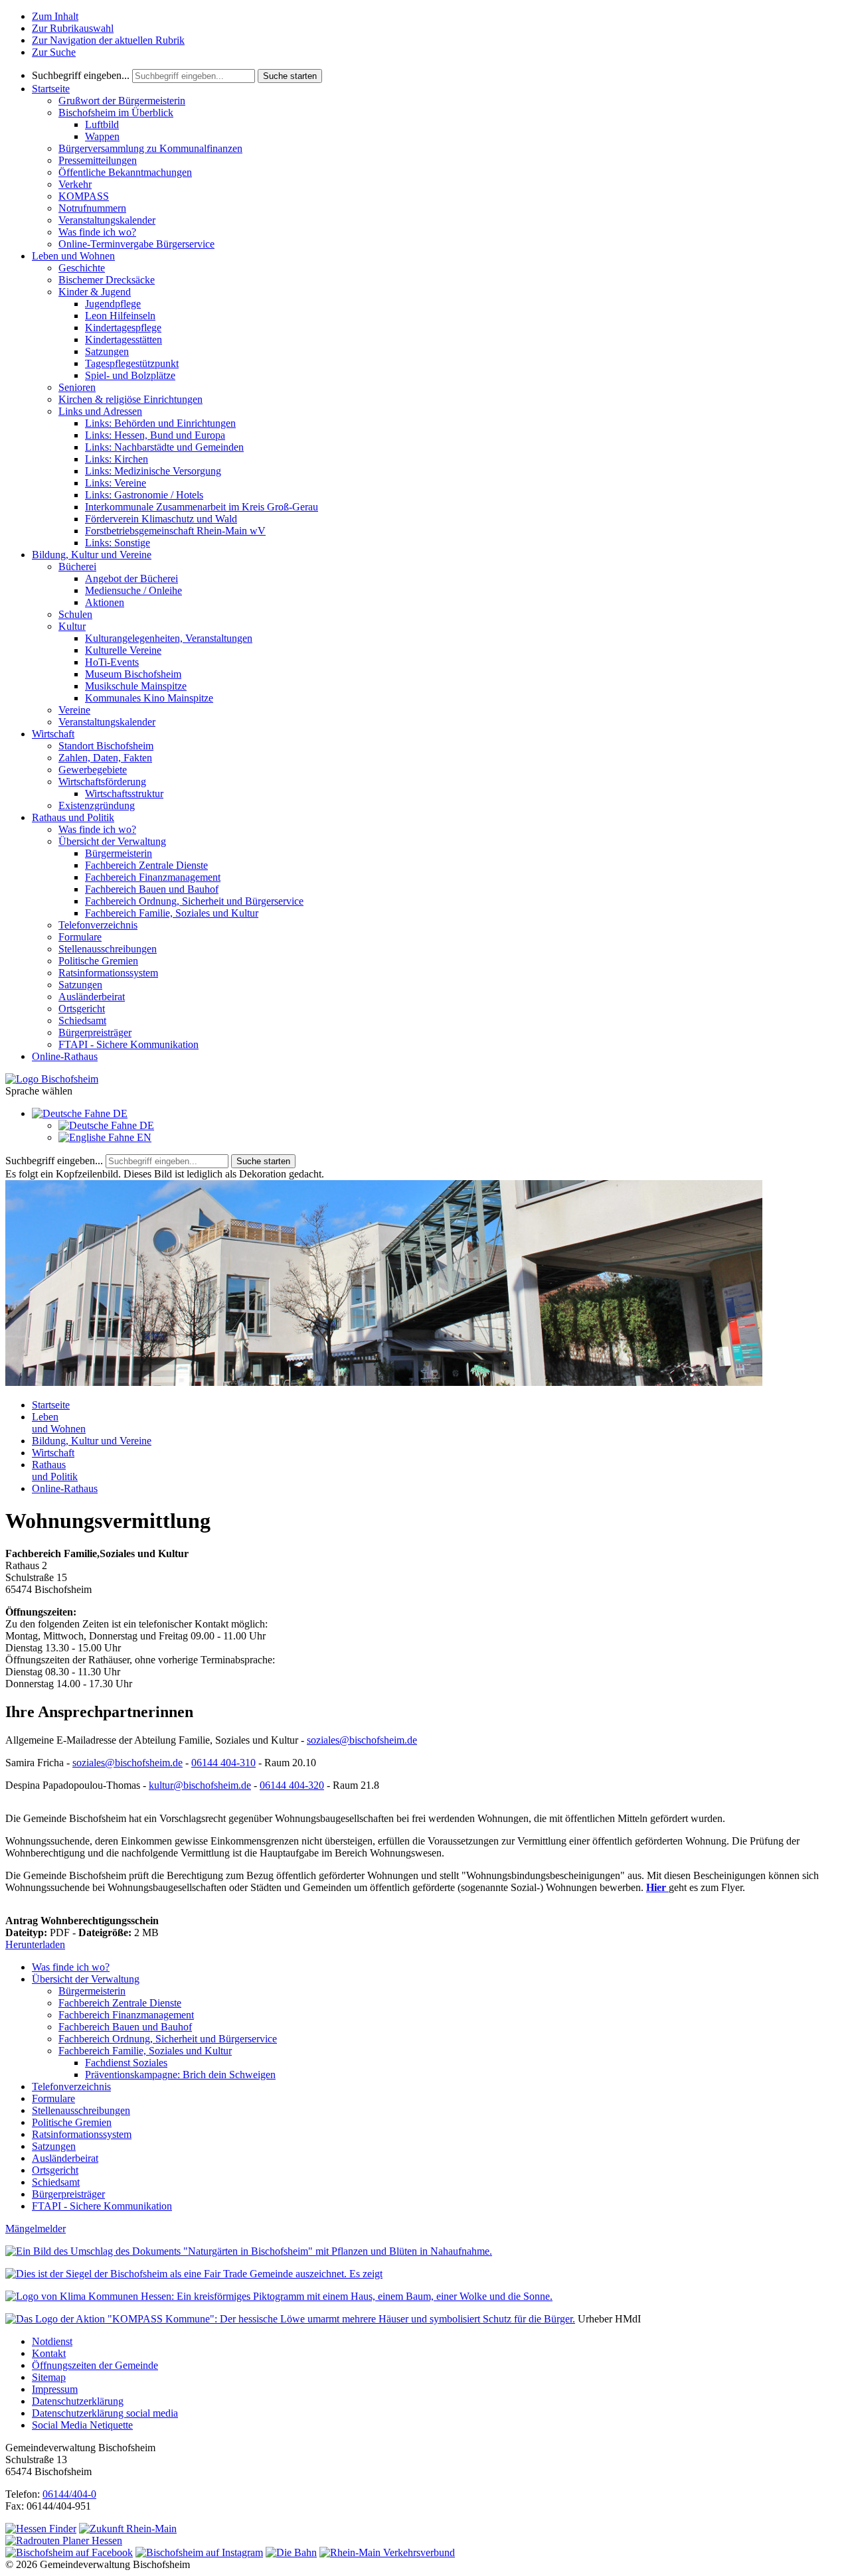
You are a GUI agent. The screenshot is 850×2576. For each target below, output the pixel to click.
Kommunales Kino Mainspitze (149, 698)
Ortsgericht (82, 1009)
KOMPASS (84, 196)
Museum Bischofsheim (133, 674)
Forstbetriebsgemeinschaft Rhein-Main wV (175, 531)
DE (145, 1125)
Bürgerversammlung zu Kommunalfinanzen (150, 148)
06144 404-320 (292, 1785)
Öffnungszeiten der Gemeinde (95, 2365)
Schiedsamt (82, 1021)
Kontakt (49, 2353)
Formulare (80, 937)
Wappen (102, 136)
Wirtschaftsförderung (102, 782)
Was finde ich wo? (97, 232)
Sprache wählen (39, 1091)
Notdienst (52, 2341)
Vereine (74, 710)
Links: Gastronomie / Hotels (144, 495)
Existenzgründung (97, 805)
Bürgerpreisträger (95, 1032)
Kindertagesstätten (124, 340)
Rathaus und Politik (73, 817)
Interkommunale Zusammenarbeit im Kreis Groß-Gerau (202, 507)
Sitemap (49, 2377)
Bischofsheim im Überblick (116, 113)
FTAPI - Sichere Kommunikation (128, 1044)
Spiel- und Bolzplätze (130, 375)
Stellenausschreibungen (108, 949)
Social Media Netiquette (82, 2425)
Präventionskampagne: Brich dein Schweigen (180, 2075)
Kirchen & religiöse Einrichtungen (130, 399)
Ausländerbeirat (92, 997)
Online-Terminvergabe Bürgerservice (136, 244)
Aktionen (105, 602)
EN (143, 1137)
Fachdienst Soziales (126, 2063)
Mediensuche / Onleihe (133, 590)
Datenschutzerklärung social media (105, 2413)
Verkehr (75, 184)
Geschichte (82, 268)
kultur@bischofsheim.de (200, 1785)
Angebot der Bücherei (131, 578)
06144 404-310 (223, 1763)
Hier (657, 1887)
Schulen (75, 614)
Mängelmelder (36, 2229)
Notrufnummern (92, 208)
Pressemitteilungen (98, 160)
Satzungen (107, 351)
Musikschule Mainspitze (136, 686)
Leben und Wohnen (73, 256)
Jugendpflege (113, 304)
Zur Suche (54, 52)
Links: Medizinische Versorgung (153, 471)
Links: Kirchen (117, 459)
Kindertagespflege (123, 328)
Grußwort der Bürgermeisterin (122, 101)
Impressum (55, 2389)
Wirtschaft (53, 734)
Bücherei (77, 567)
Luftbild (102, 124)
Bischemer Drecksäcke (107, 280)
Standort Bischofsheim (106, 746)
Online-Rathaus (65, 1056)
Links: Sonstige (118, 543)
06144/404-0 (69, 2494)
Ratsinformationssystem (108, 973)
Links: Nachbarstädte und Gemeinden (164, 447)
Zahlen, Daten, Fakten (105, 758)
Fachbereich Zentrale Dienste (146, 865)
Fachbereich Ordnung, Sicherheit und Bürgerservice (194, 901)
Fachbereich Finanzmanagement (153, 877)
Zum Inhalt (55, 16)
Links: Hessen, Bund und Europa (155, 435)
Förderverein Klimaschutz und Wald (161, 519)
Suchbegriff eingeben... (81, 75)
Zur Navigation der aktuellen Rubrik (108, 40)
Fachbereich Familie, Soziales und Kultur (172, 913)
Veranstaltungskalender (107, 220)
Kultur (72, 626)
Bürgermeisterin (119, 853)
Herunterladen (35, 1944)
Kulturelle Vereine (123, 650)
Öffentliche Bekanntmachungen (125, 172)
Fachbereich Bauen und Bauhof (152, 889)
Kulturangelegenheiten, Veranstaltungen (169, 638)
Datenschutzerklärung (78, 2401)
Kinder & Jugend (95, 292)
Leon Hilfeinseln (120, 316)
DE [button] (119, 1113)
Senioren (77, 387)
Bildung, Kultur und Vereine (92, 555)
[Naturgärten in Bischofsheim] (249, 2251)
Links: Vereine (116, 483)
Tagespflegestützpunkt (132, 363)
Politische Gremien (98, 961)
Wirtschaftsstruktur (124, 794)
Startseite (51, 89)
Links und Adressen (100, 411)
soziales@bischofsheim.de (362, 1740)
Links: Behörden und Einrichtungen (160, 423)
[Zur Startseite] (52, 1079)
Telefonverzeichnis (98, 925)
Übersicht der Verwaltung (112, 841)
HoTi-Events (112, 662)
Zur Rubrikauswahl (73, 28)
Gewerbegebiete (93, 770)
